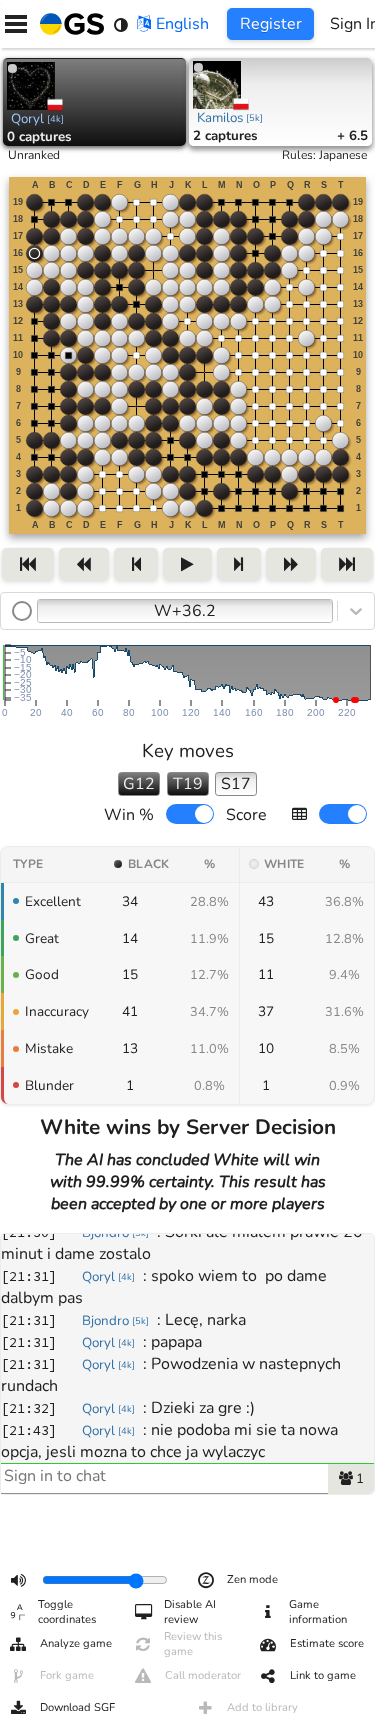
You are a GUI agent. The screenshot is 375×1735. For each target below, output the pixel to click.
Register (271, 24)
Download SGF (77, 1707)
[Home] (68, 24)
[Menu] (16, 24)
